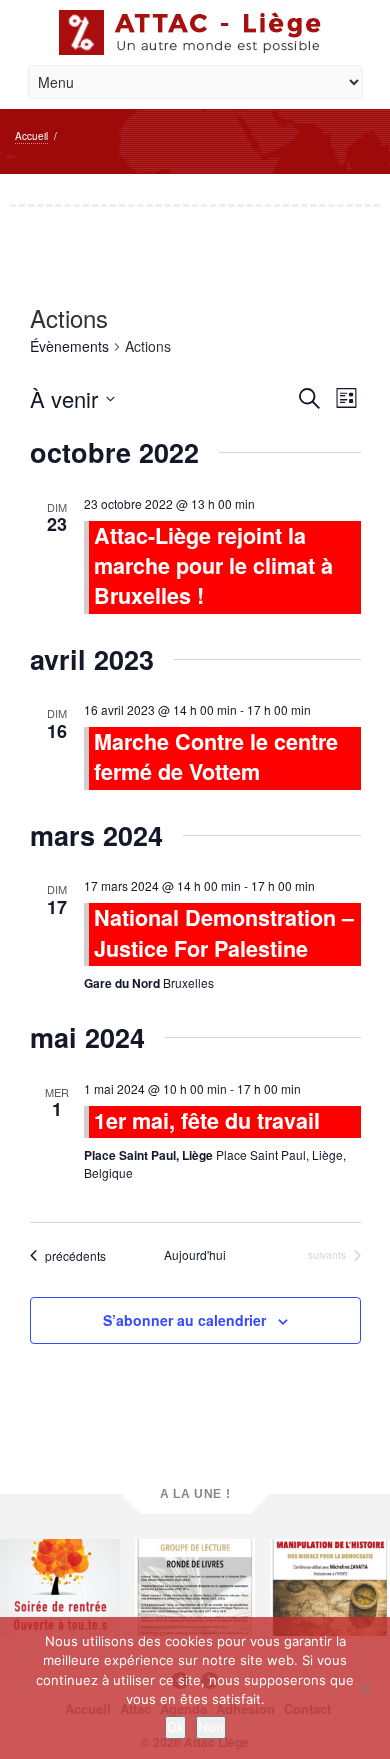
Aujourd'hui (195, 1255)
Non (211, 1727)
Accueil (31, 136)
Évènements (69, 346)
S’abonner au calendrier (184, 1320)
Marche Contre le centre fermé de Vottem (216, 756)
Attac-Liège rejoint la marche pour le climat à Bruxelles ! (213, 565)
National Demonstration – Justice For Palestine (224, 932)
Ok (175, 1727)
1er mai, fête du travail (207, 1120)
